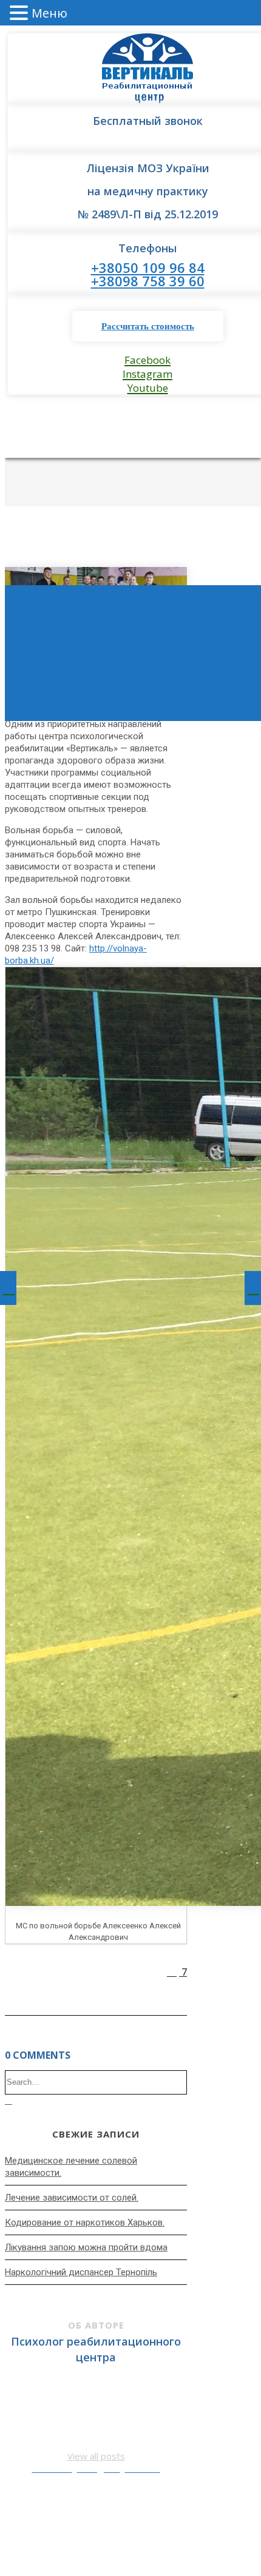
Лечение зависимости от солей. (72, 2198)
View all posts (96, 2456)
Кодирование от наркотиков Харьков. (85, 2222)
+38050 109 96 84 (148, 267)
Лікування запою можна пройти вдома (86, 2247)
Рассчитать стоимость (148, 326)
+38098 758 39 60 (148, 281)
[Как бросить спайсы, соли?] (253, 1288)
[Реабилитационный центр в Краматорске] (8, 1288)
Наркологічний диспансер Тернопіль (81, 2272)
